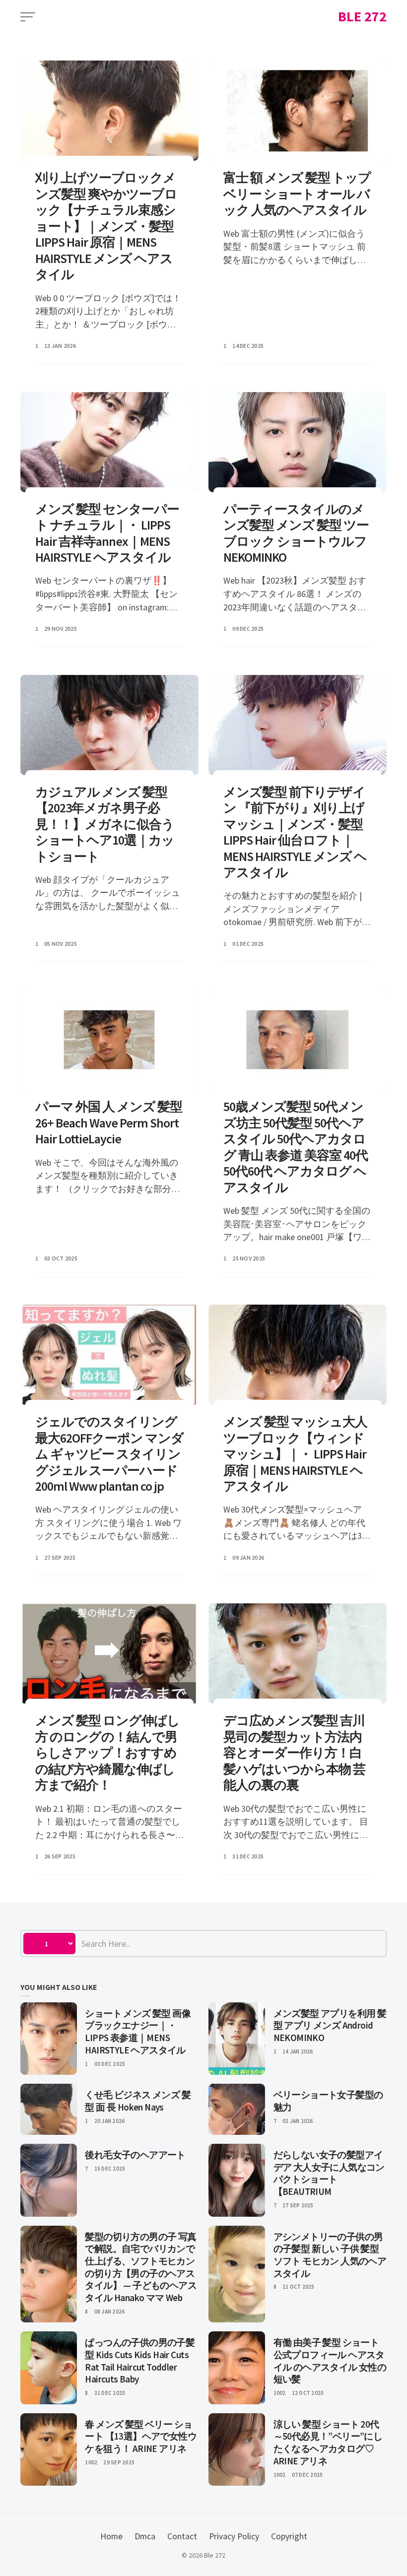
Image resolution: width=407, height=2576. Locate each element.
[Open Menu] (28, 17)
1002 (280, 2393)
